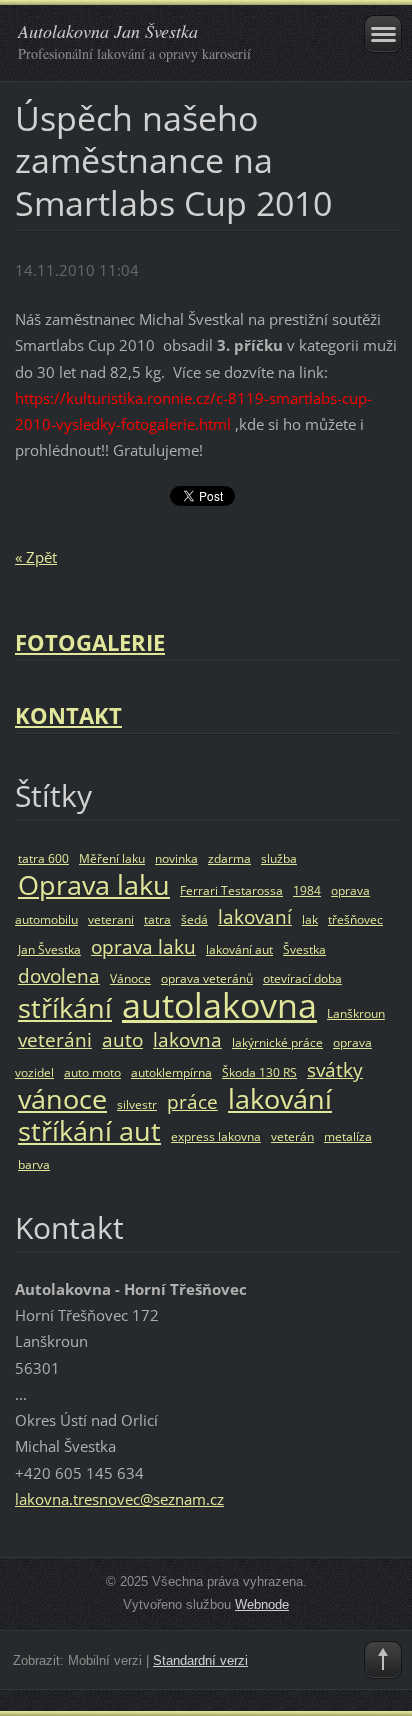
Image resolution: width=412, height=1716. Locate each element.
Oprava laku (94, 884)
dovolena (59, 975)
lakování (280, 1098)
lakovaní (255, 916)
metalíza (348, 1136)
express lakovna (216, 1136)
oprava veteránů (207, 978)
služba (279, 858)
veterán (292, 1136)
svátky (335, 1069)
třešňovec (355, 919)
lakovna (187, 1039)
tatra (157, 919)
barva (34, 1164)
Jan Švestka (49, 949)
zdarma (229, 858)
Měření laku (112, 858)
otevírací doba (302, 978)
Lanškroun (356, 1013)
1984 (307, 890)
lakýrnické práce (277, 1042)
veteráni (55, 1039)
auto (122, 1039)
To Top (383, 1660)
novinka (176, 858)
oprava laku (143, 946)
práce (192, 1101)
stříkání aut (89, 1130)
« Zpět (36, 557)
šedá (194, 919)
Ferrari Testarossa (231, 890)
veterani (111, 919)
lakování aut (239, 949)
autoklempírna (171, 1072)
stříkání (65, 1007)
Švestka (304, 949)
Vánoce (130, 978)
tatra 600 (43, 858)
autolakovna (219, 1004)
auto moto (92, 1072)
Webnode (262, 1604)
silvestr (137, 1104)
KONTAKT (68, 715)
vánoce (62, 1098)
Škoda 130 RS (259, 1072)
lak (310, 919)
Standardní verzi (200, 1660)
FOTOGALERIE (90, 642)
